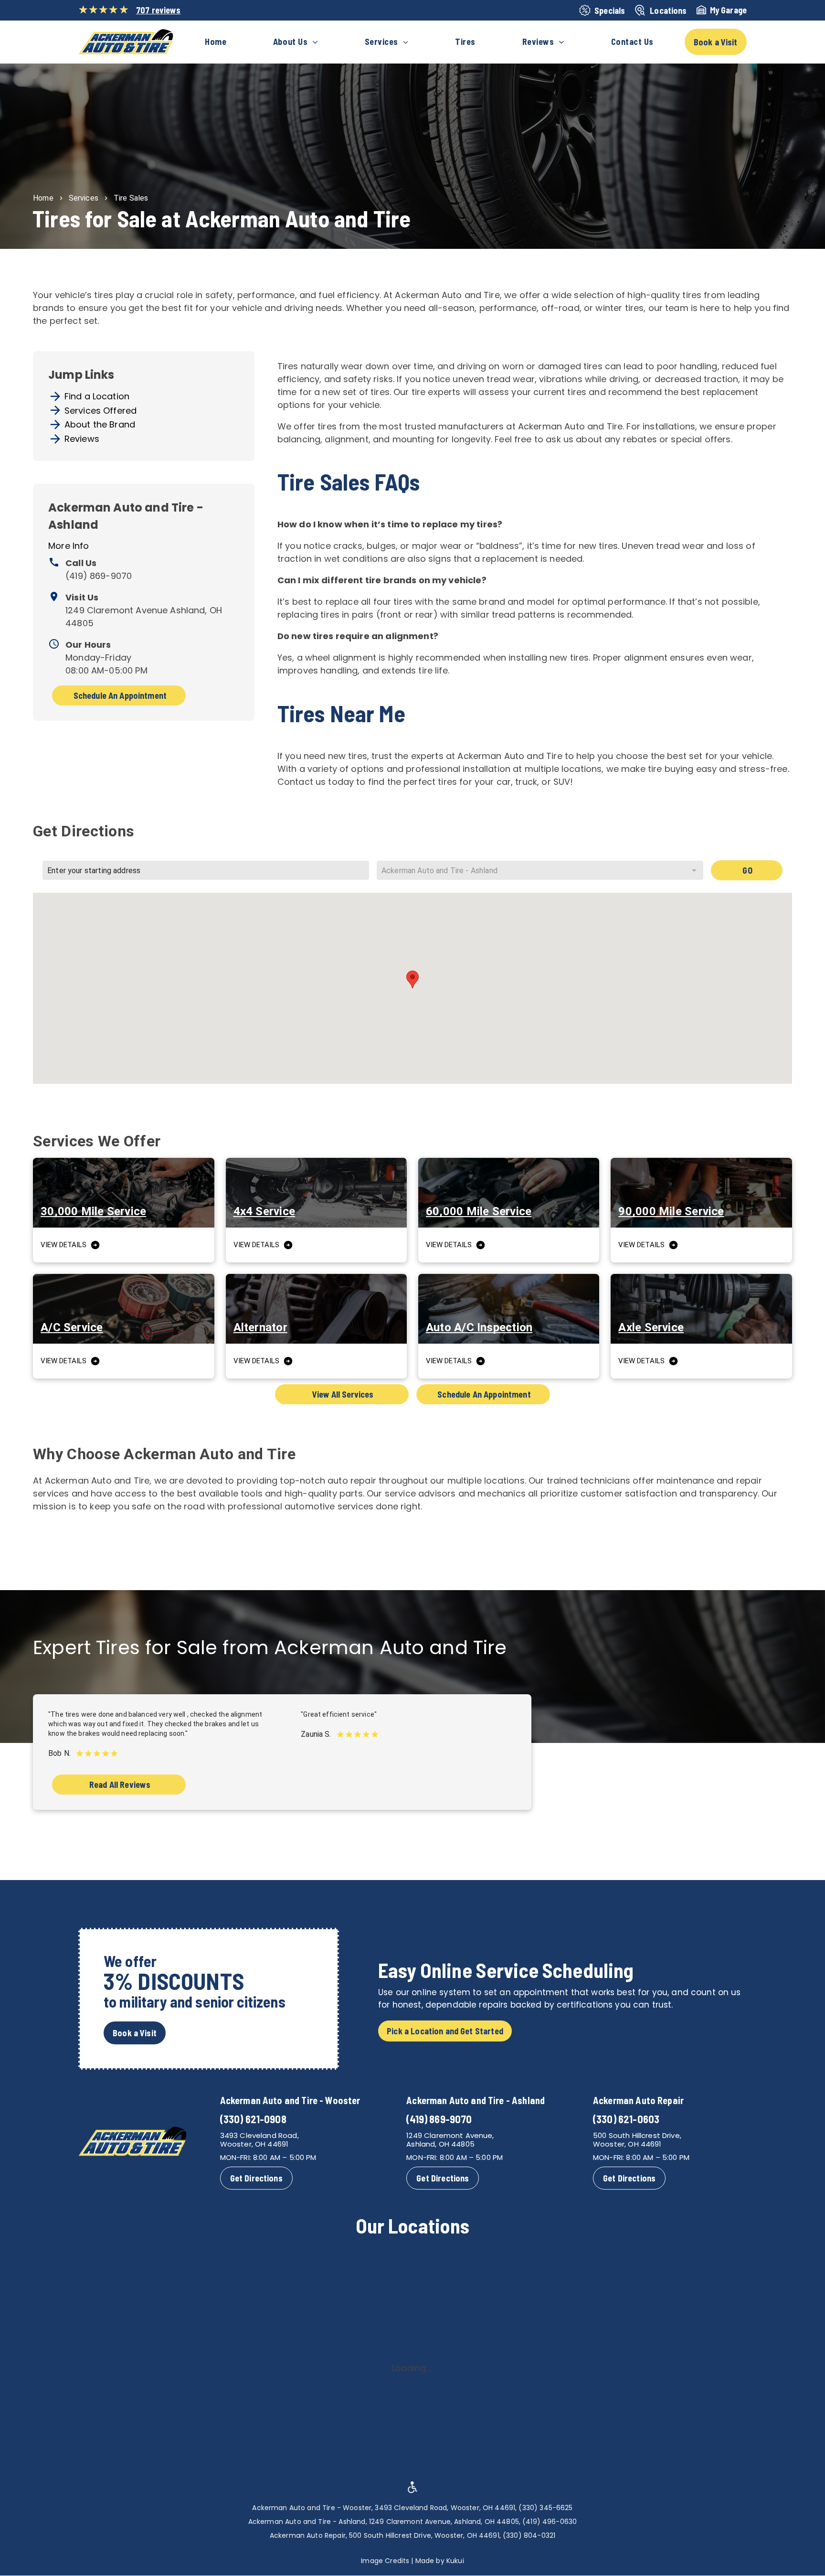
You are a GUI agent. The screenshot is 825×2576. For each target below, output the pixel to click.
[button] (412, 979)
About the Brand (100, 424)
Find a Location (97, 396)
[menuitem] (216, 42)
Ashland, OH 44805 (440, 2144)
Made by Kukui (440, 2561)
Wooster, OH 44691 (254, 2144)
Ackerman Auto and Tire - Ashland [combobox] (439, 871)
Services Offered (100, 411)
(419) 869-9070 (99, 576)
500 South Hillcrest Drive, (637, 2135)
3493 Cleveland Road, (259, 2135)
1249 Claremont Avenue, (450, 2135)
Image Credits (385, 2561)
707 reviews (159, 10)
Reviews (82, 439)
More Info (69, 546)
